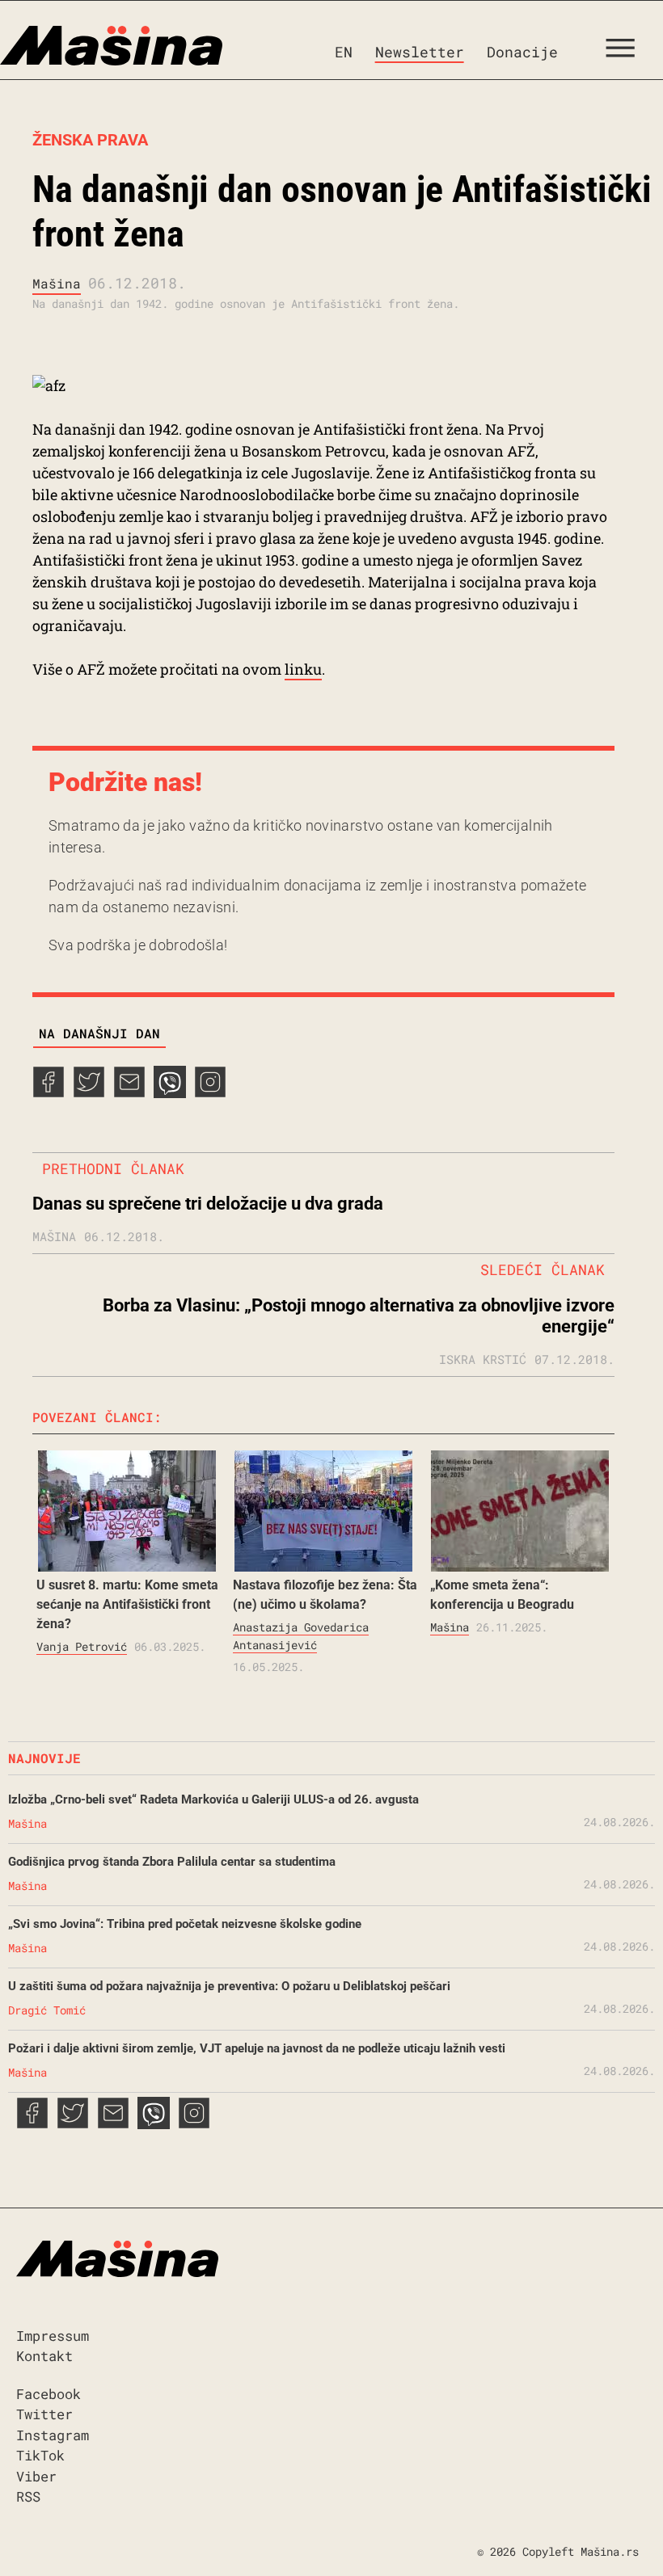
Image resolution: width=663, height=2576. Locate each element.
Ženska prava (90, 140)
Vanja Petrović (82, 1646)
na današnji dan (99, 1033)
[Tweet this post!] (89, 1092)
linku (303, 669)
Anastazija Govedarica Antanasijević (301, 1636)
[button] (626, 52)
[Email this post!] (129, 1092)
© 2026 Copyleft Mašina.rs (558, 2551)
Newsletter (420, 52)
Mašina (57, 283)
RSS (28, 2496)
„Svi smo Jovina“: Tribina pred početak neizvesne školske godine (185, 1924)
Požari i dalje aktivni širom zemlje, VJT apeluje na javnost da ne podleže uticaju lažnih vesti (257, 2048)
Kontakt (44, 2356)
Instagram (53, 2435)
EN (344, 52)
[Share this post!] (49, 1092)
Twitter (44, 2414)
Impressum (53, 2336)
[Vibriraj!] (170, 1092)
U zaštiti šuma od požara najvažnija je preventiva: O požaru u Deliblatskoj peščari (229, 1986)
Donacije (522, 52)
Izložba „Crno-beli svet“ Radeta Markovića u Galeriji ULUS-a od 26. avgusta (213, 1799)
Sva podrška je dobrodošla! (138, 945)
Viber (36, 2476)
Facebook (49, 2394)
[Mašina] (111, 46)
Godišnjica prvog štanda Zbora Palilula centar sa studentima (172, 1862)
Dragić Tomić (47, 2010)
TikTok (40, 2455)
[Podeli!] (210, 1092)
